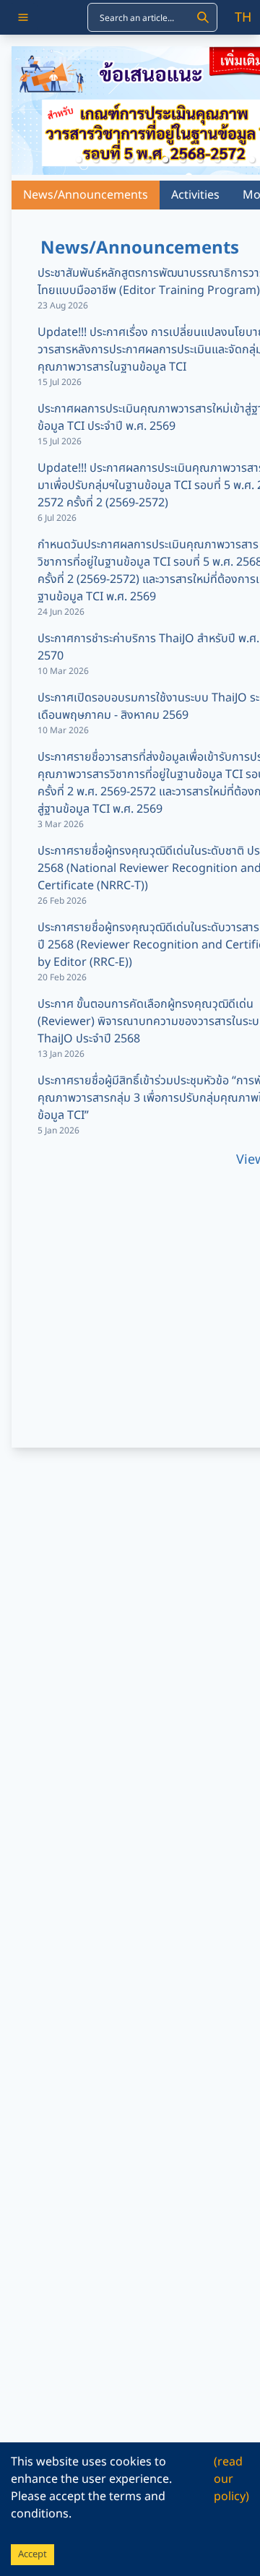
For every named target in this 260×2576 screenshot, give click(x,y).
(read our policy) (231, 2479)
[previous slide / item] (22, 111)
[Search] (203, 17)
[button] (79, 160)
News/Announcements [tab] (86, 195)
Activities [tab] (195, 195)
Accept (32, 2554)
